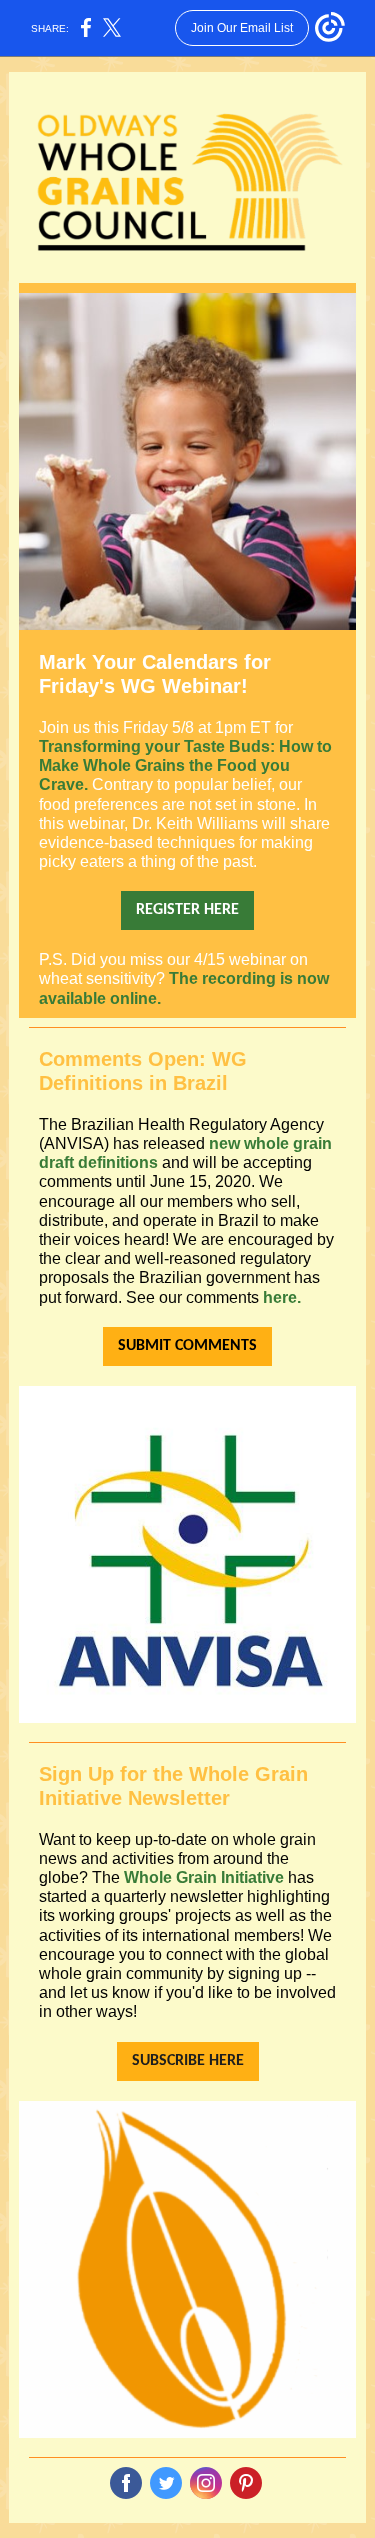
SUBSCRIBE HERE (188, 2061)
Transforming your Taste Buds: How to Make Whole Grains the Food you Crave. (185, 765)
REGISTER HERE (187, 910)
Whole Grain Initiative (204, 1877)
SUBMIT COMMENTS (187, 1346)
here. (282, 1297)
